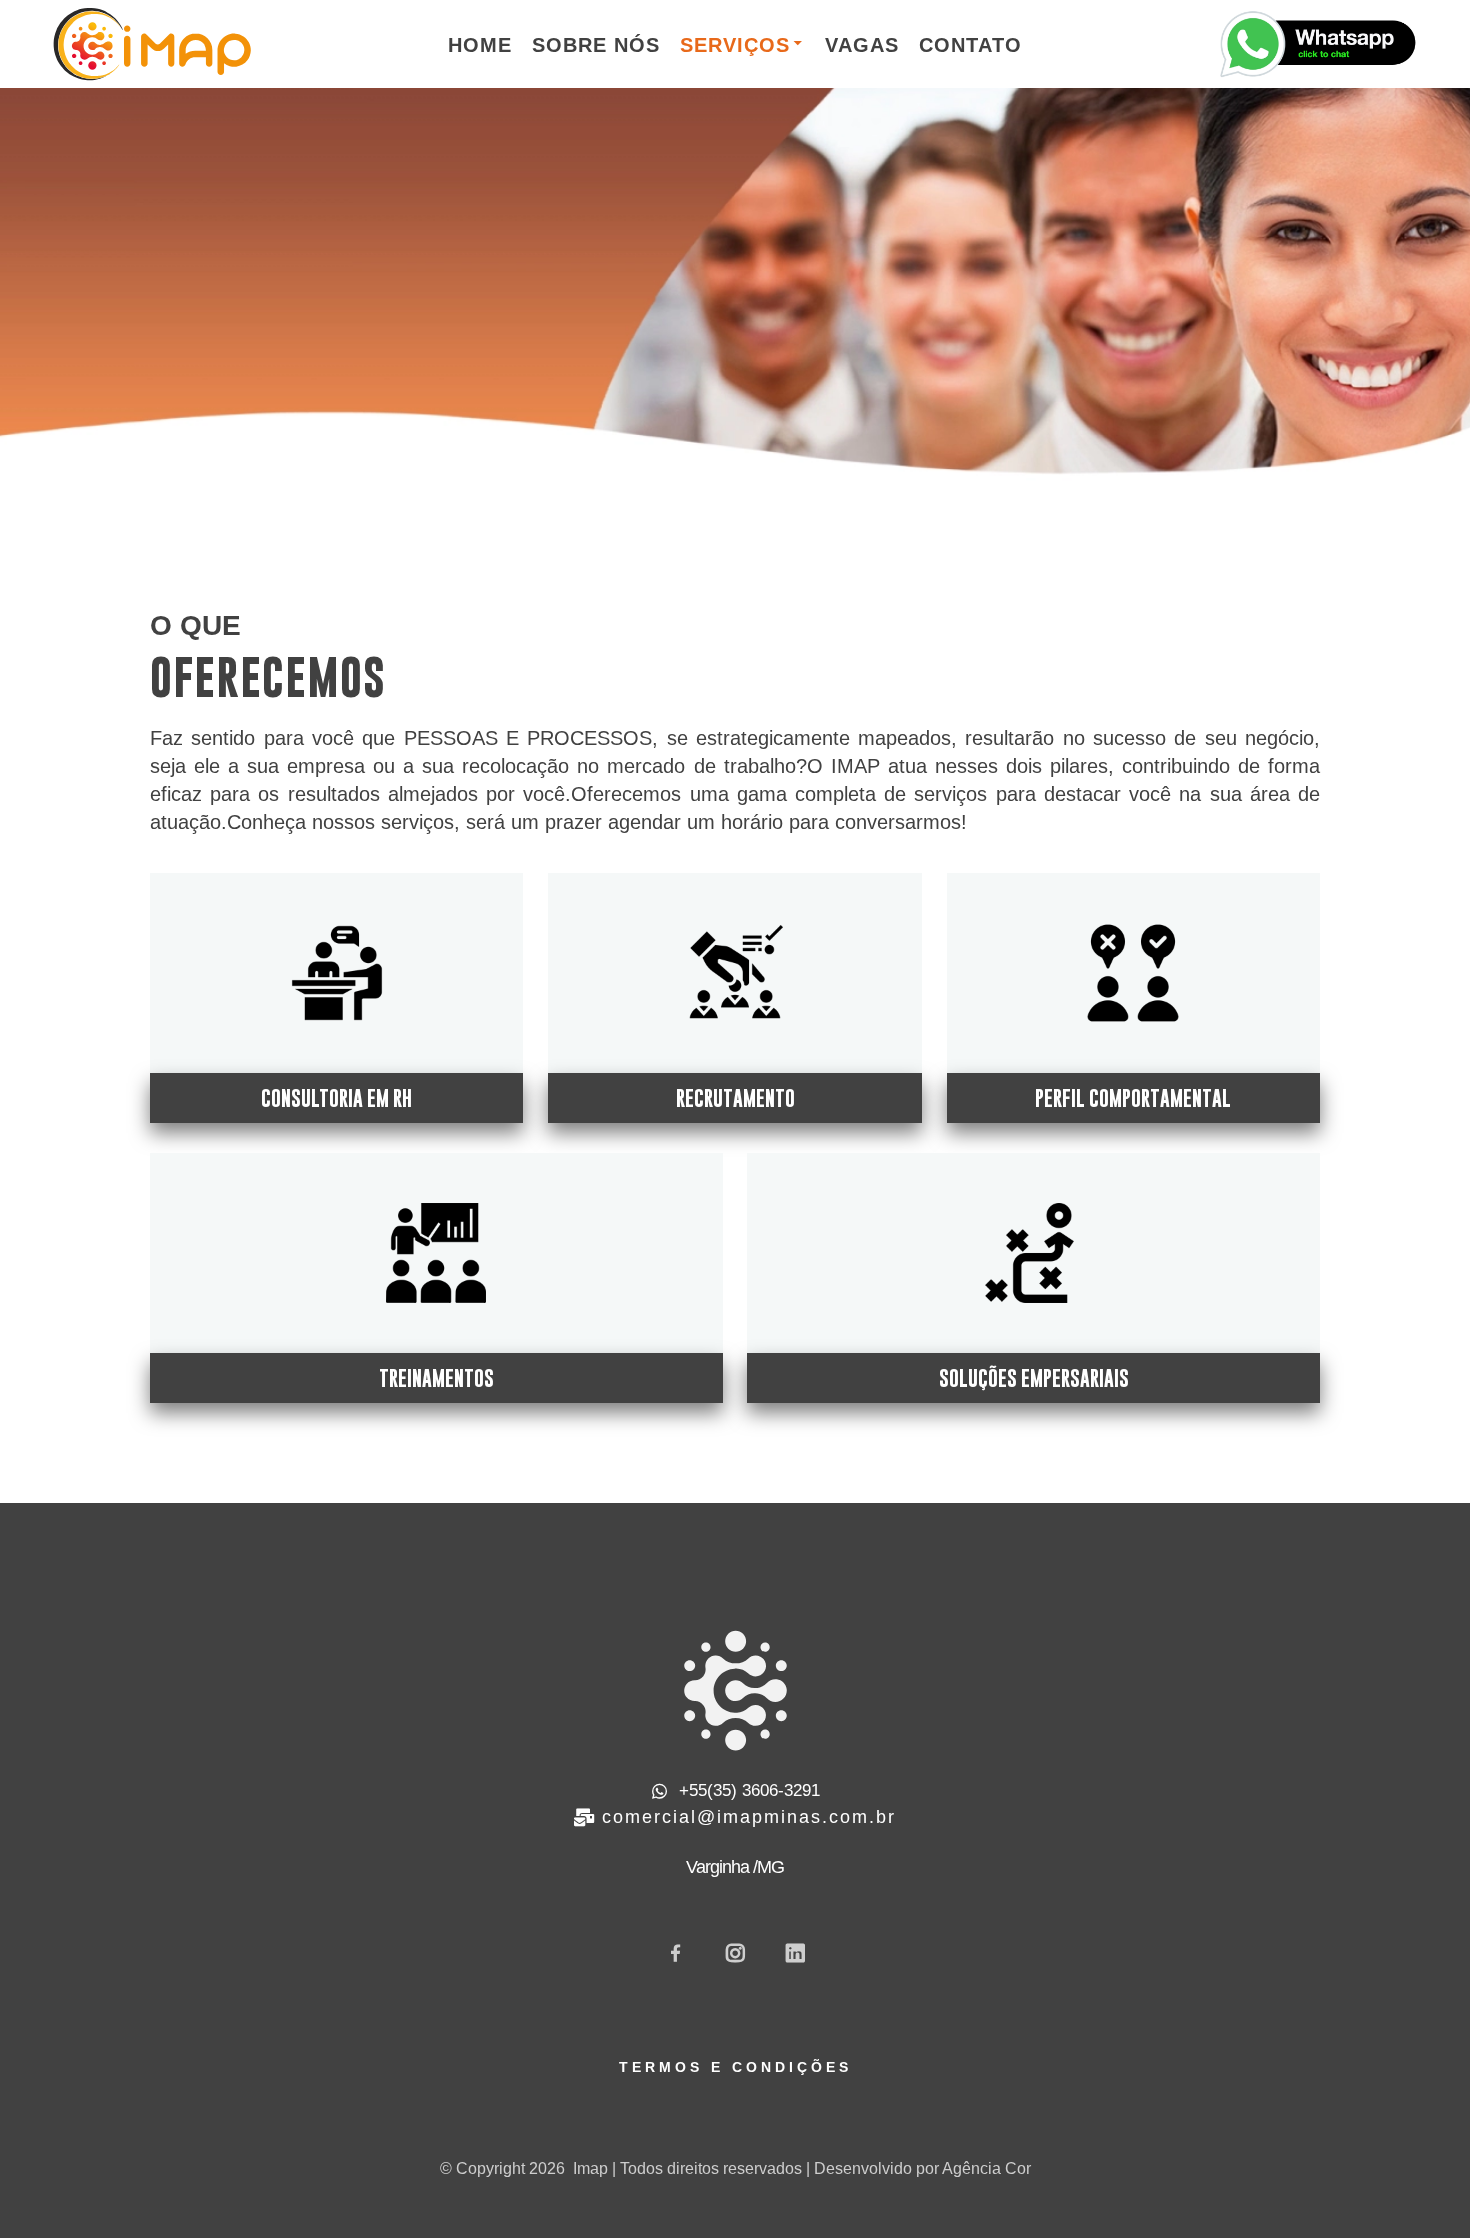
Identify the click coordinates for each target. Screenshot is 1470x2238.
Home (480, 45)
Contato (970, 45)
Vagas (862, 45)
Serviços (735, 45)
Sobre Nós (596, 45)
